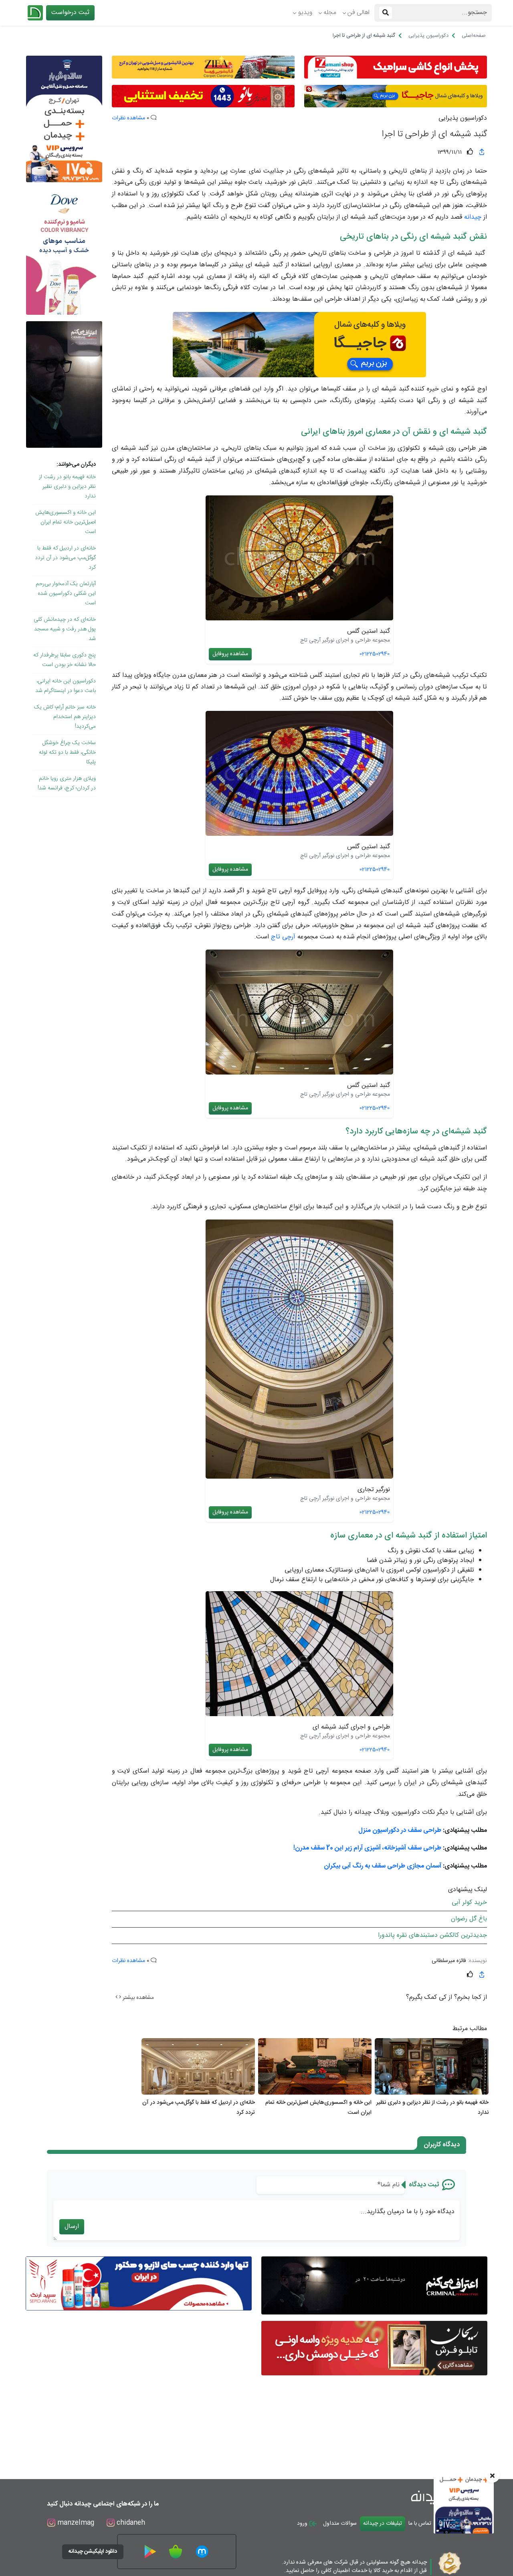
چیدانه (473, 217)
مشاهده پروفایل (230, 654)
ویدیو (305, 13)
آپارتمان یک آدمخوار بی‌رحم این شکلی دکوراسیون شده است (66, 594)
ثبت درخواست (70, 13)
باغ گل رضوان (469, 1919)
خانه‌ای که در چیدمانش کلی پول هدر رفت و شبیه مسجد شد (65, 629)
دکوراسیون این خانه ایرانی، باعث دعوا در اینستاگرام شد (66, 686)
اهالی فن (358, 13)
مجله (330, 13)
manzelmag (75, 2523)
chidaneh (130, 2523)
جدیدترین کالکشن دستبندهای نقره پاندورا (432, 1935)
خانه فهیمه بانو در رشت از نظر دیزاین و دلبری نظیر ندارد (67, 487)
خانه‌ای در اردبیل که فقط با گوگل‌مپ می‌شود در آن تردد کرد (65, 558)
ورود (303, 2524)
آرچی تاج (283, 937)
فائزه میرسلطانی (449, 1961)
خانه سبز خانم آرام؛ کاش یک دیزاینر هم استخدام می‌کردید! (65, 717)
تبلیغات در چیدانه (383, 2524)
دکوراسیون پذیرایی (463, 119)
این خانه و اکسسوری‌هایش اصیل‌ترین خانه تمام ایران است (66, 522)
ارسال (72, 2227)
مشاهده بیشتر (137, 1998)
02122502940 (375, 654)
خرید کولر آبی (469, 1903)
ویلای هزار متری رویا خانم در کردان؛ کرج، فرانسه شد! (67, 783)
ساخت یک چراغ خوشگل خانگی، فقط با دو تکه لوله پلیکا (67, 753)
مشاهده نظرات (128, 118)
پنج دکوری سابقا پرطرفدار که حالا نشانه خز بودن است (65, 660)
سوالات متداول (340, 2524)
